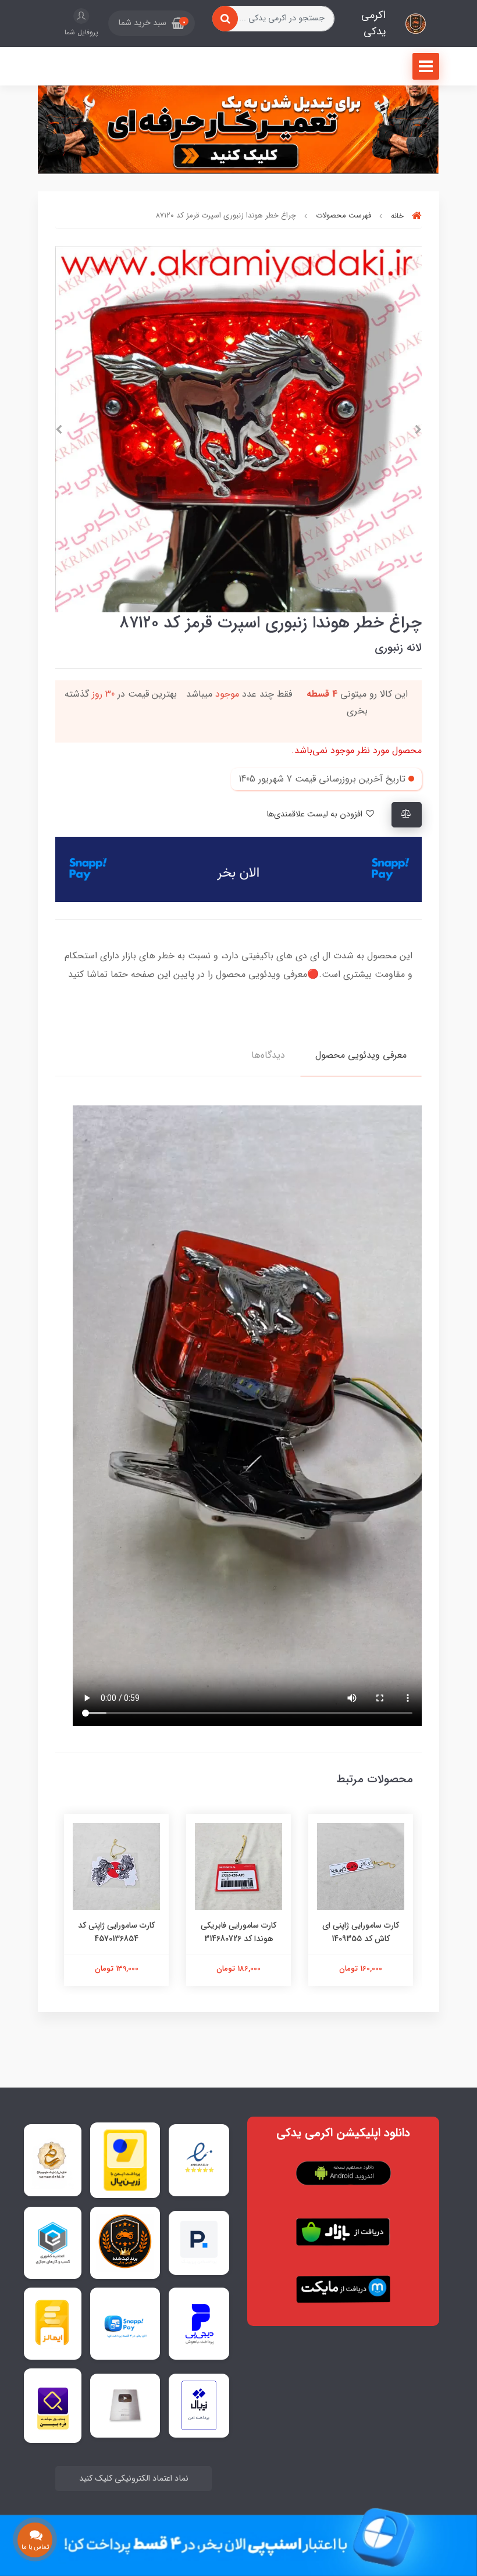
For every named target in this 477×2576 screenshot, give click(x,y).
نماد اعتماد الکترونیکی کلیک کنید (134, 2479)
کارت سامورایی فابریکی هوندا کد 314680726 (238, 1932)
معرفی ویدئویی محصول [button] (361, 1055)
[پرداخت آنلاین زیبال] (199, 2405)
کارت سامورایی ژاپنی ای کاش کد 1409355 (361, 1932)
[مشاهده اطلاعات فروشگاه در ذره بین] (53, 2405)
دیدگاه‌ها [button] (268, 1055)
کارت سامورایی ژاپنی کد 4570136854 (116, 1932)
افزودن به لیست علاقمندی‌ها (316, 814)
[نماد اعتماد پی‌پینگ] (199, 2243)
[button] (152, 23)
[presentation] (418, 430)
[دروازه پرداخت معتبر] (125, 2160)
